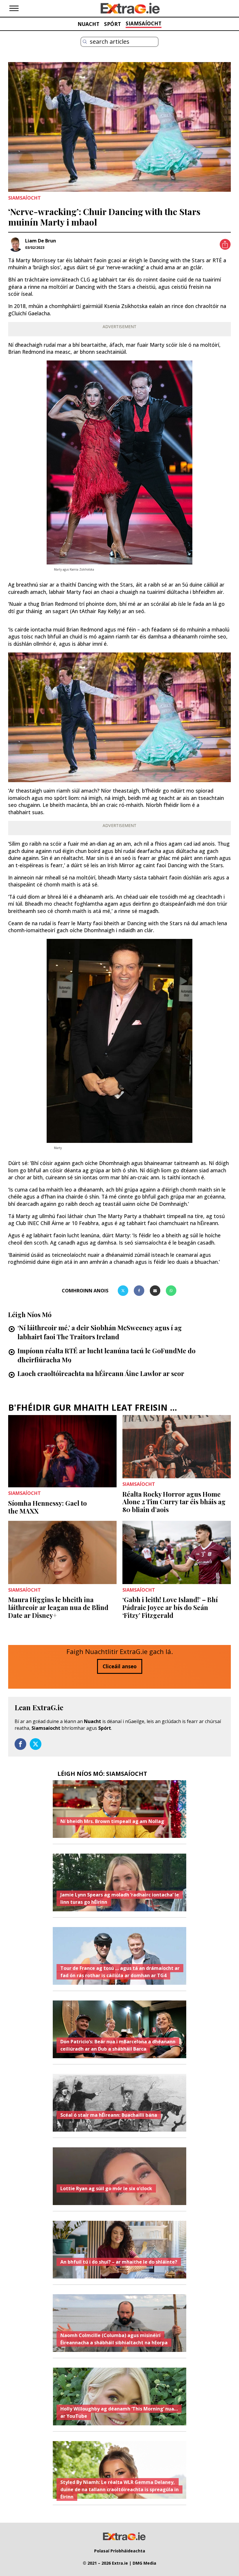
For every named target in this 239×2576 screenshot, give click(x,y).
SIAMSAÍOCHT (144, 23)
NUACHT (88, 24)
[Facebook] (139, 1291)
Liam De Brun (41, 241)
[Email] (155, 1291)
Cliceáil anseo (120, 1666)
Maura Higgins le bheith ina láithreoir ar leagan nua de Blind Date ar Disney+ (58, 1607)
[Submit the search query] (85, 42)
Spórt (105, 1728)
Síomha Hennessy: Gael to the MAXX (48, 1507)
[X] (123, 1291)
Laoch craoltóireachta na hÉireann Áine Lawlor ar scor (101, 1373)
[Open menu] (14, 8)
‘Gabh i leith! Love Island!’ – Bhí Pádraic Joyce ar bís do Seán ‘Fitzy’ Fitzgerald (170, 1607)
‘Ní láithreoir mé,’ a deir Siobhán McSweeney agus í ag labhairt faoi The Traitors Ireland (100, 1332)
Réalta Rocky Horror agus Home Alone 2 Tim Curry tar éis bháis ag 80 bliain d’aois (174, 1502)
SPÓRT (113, 24)
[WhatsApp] (171, 1291)
